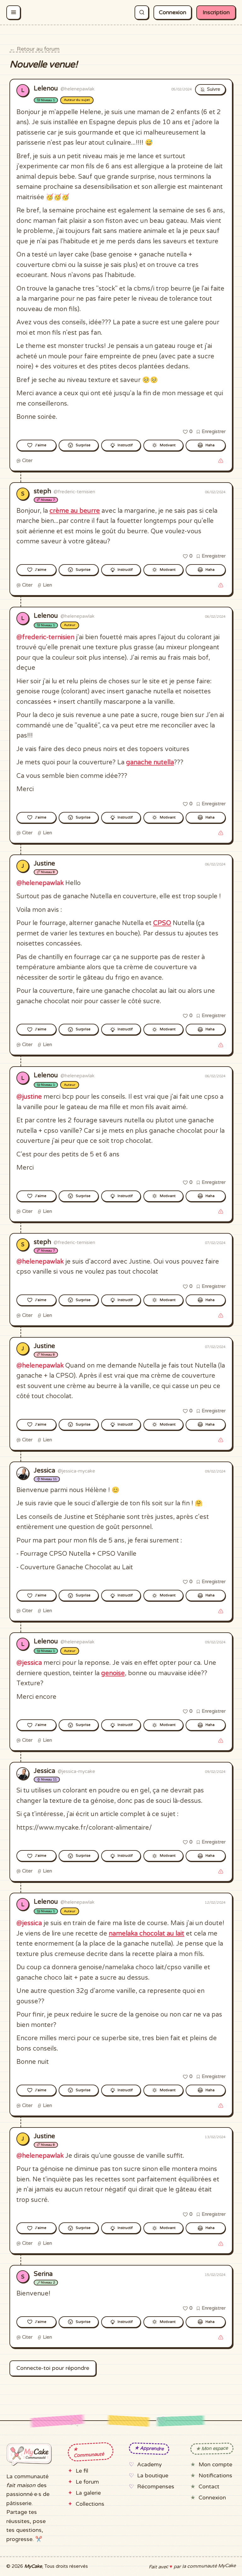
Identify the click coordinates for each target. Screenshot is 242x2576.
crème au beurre (75, 511)
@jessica (29, 1663)
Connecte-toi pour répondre (53, 2368)
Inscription (216, 12)
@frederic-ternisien (45, 637)
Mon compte (215, 2465)
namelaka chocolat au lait (147, 1934)
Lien (47, 585)
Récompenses (156, 2487)
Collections (90, 2504)
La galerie (88, 2493)
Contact (209, 2487)
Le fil (82, 2471)
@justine (29, 1097)
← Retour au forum (35, 49)
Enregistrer (213, 431)
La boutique (153, 2476)
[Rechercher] (142, 12)
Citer (27, 460)
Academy (149, 2465)
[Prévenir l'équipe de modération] (221, 461)
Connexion (173, 12)
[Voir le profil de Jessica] (23, 1473)
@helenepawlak (40, 883)
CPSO (162, 923)
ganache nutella (150, 762)
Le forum (87, 2482)
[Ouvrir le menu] (13, 12)
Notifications (215, 2476)
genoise (113, 1673)
